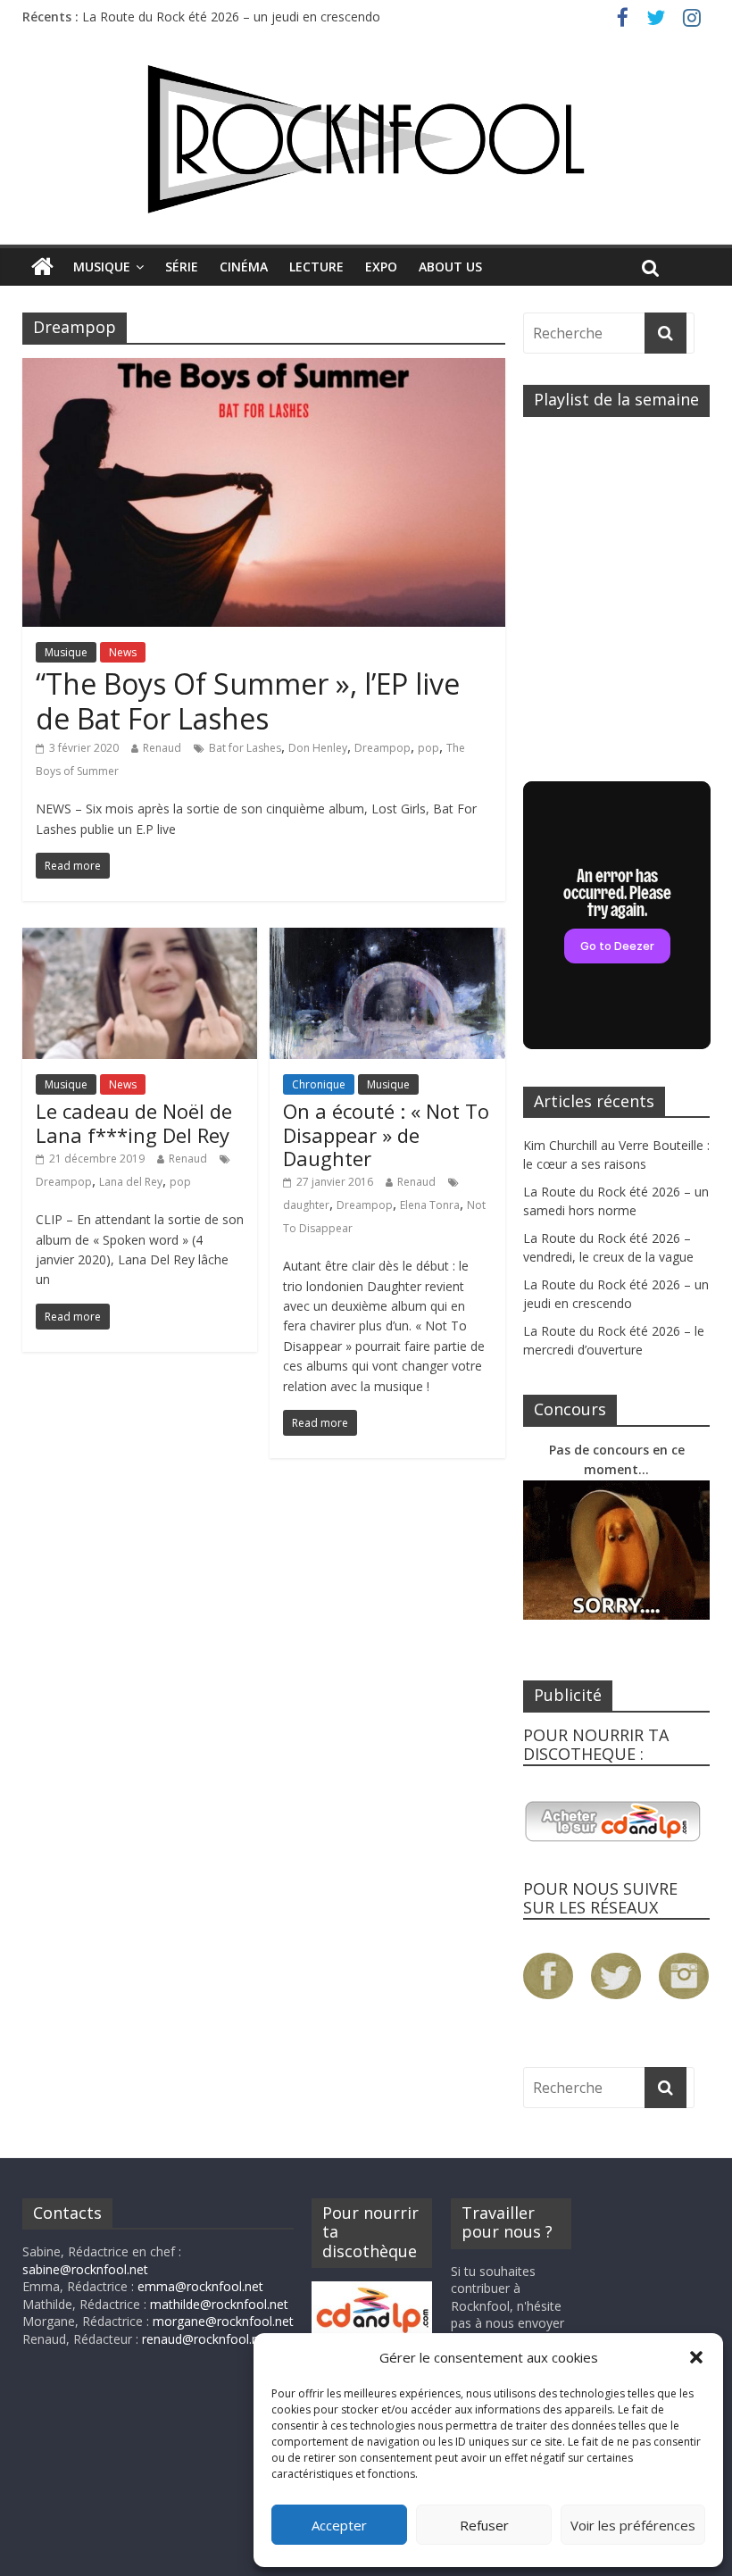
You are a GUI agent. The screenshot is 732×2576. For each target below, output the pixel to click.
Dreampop (383, 748)
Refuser (484, 2525)
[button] (696, 2357)
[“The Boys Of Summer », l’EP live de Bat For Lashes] (264, 369)
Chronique (319, 1084)
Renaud (162, 748)
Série (182, 267)
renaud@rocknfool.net (206, 2339)
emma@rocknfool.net (200, 2286)
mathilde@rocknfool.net (219, 2304)
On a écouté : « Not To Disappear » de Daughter (386, 1134)
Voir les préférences (633, 2525)
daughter (306, 1205)
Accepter (339, 2525)
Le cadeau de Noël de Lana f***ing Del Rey (134, 1122)
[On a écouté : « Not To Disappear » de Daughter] (387, 938)
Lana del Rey (131, 1182)
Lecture (316, 267)
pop (428, 748)
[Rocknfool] (366, 139)
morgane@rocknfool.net (223, 2321)
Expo (381, 267)
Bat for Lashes (245, 748)
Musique (102, 267)
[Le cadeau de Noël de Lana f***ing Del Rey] (140, 938)
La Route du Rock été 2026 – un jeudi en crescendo (231, 17)
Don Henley (318, 748)
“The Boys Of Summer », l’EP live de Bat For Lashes (248, 700)
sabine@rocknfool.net (85, 2269)
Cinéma (244, 267)
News (123, 652)
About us (450, 267)
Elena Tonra (430, 1205)
